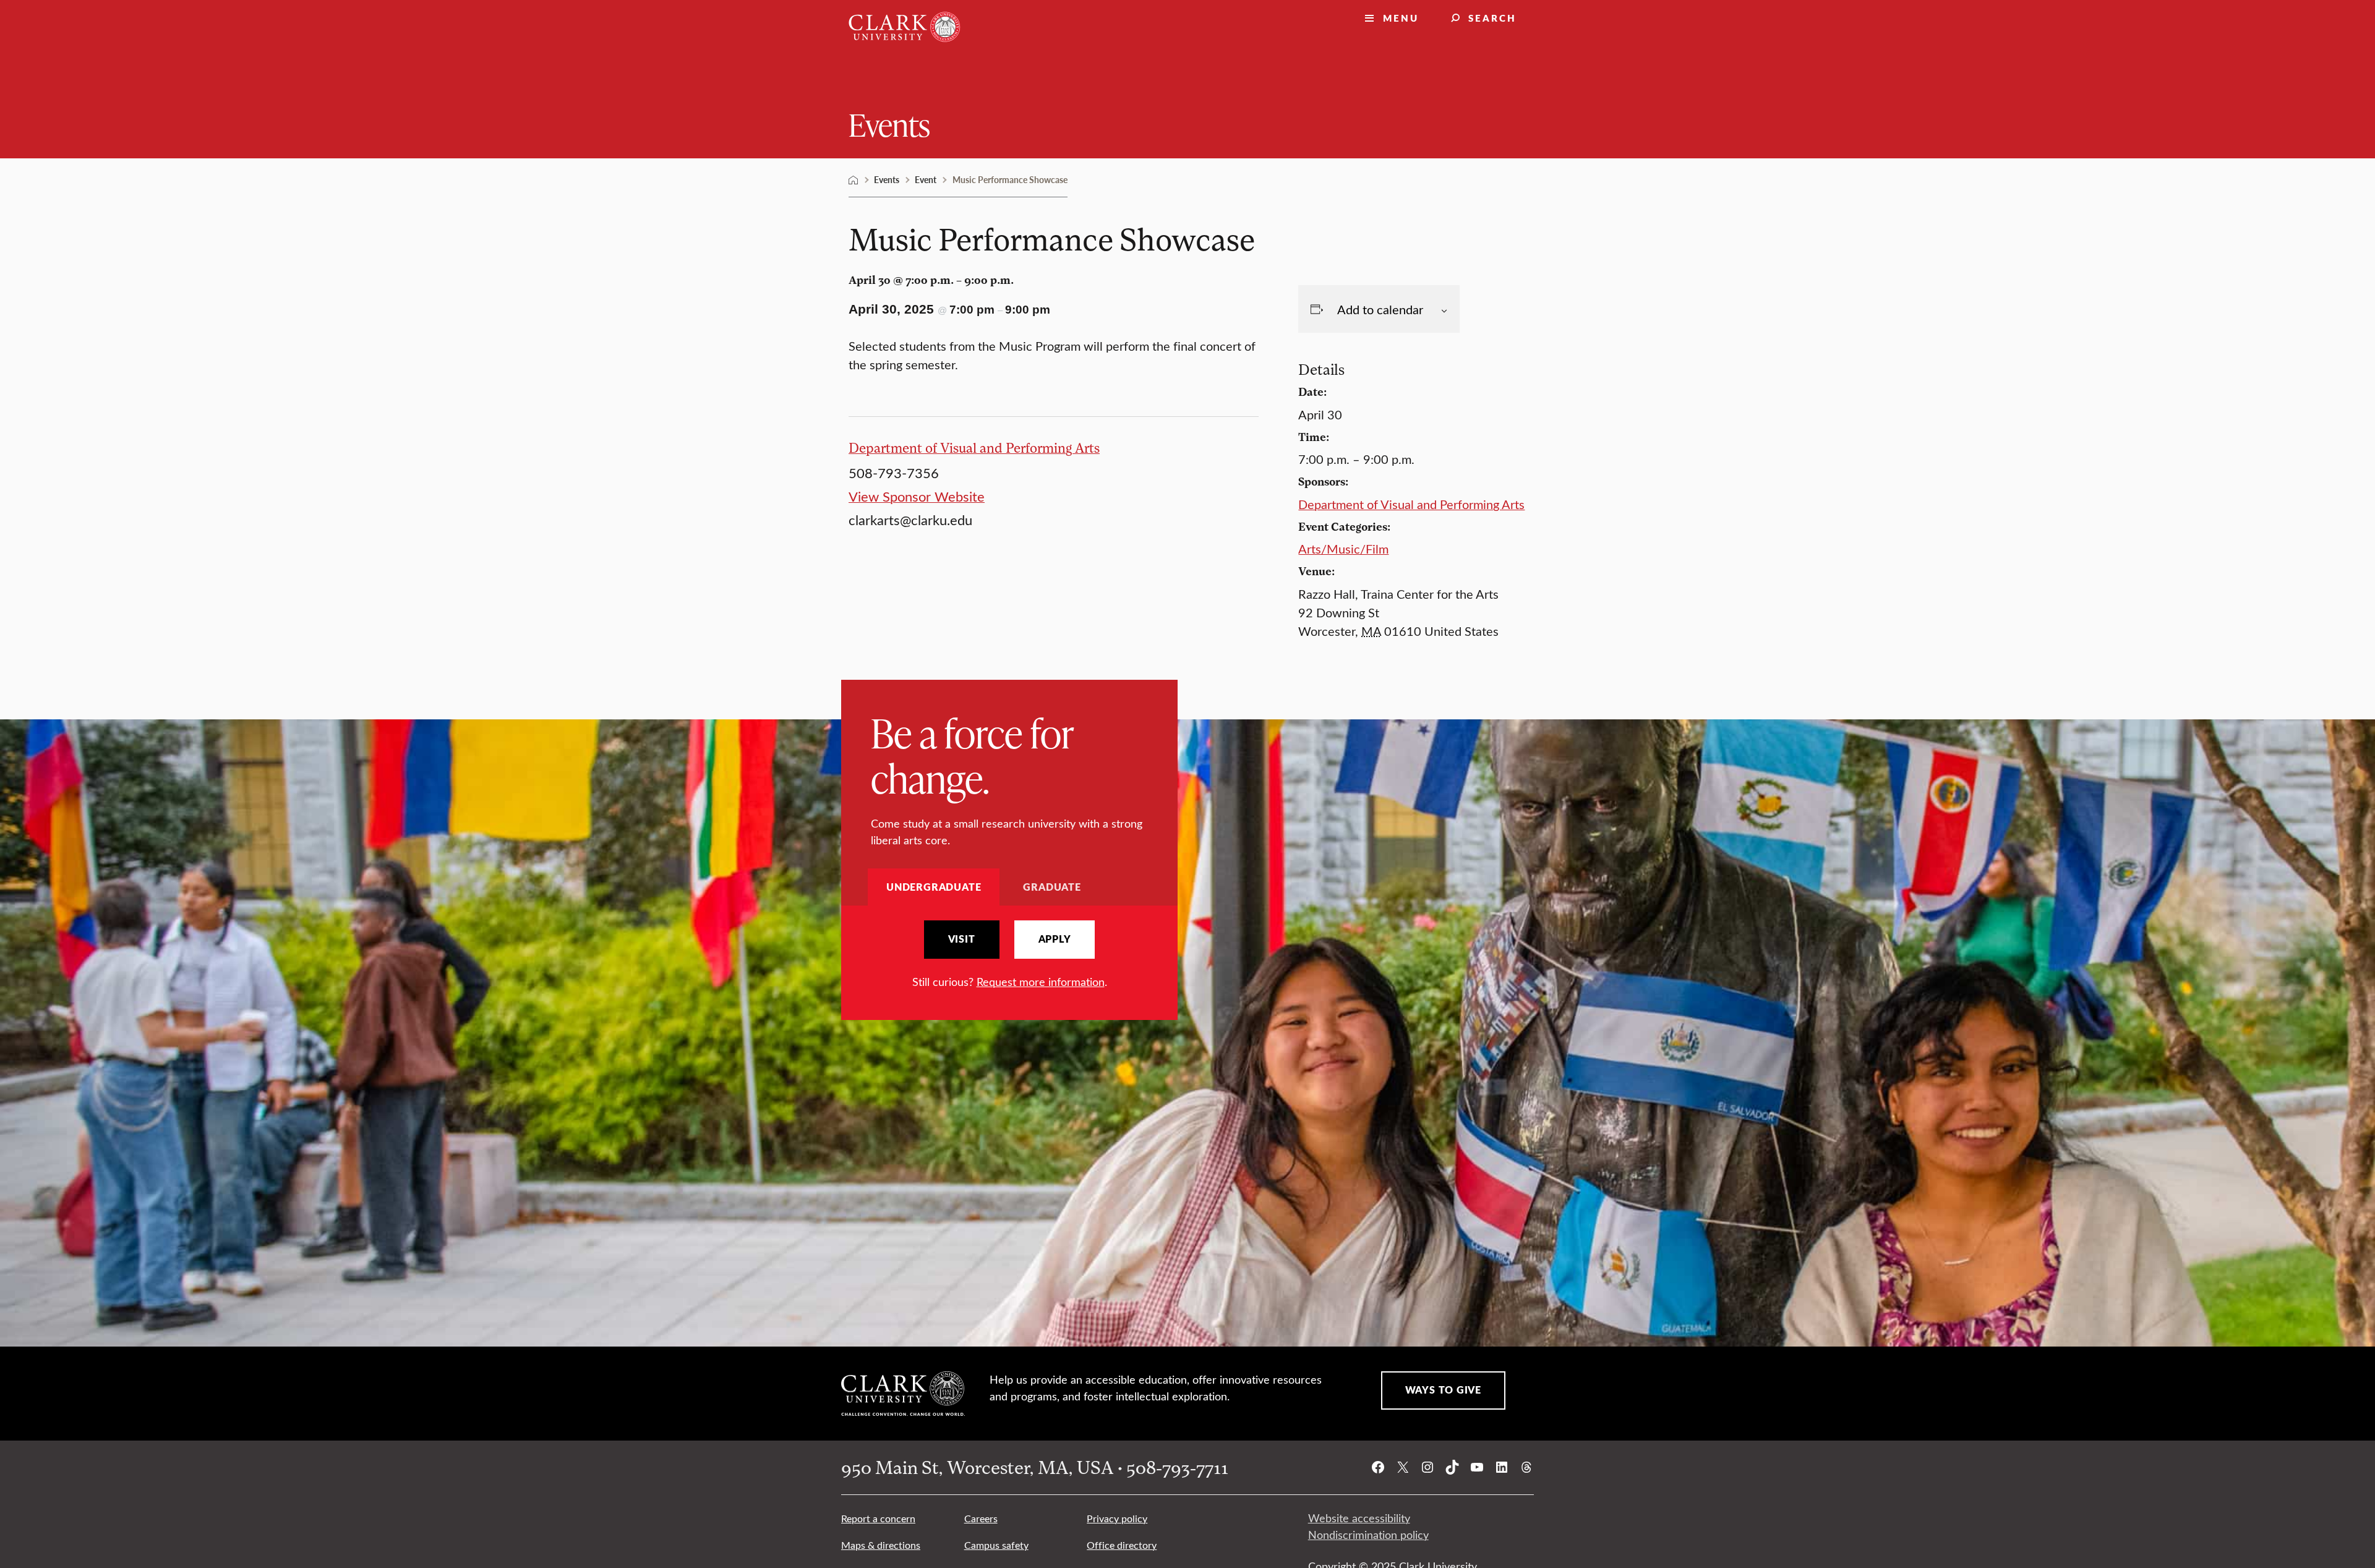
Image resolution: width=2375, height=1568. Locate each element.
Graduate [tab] (1052, 887)
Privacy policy (1117, 1518)
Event (926, 179)
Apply (1055, 939)
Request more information (1041, 982)
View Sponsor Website (917, 496)
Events (889, 124)
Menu (1401, 18)
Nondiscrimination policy (1368, 1535)
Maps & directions (881, 1545)
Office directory (1122, 1545)
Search (1492, 18)
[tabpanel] (1009, 955)
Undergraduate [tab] (934, 887)
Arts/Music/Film (1343, 548)
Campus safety (996, 1545)
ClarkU (854, 180)
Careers (981, 1518)
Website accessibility (1359, 1518)
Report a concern (878, 1518)
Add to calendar (1380, 309)
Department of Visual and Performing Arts (974, 448)
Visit (962, 939)
